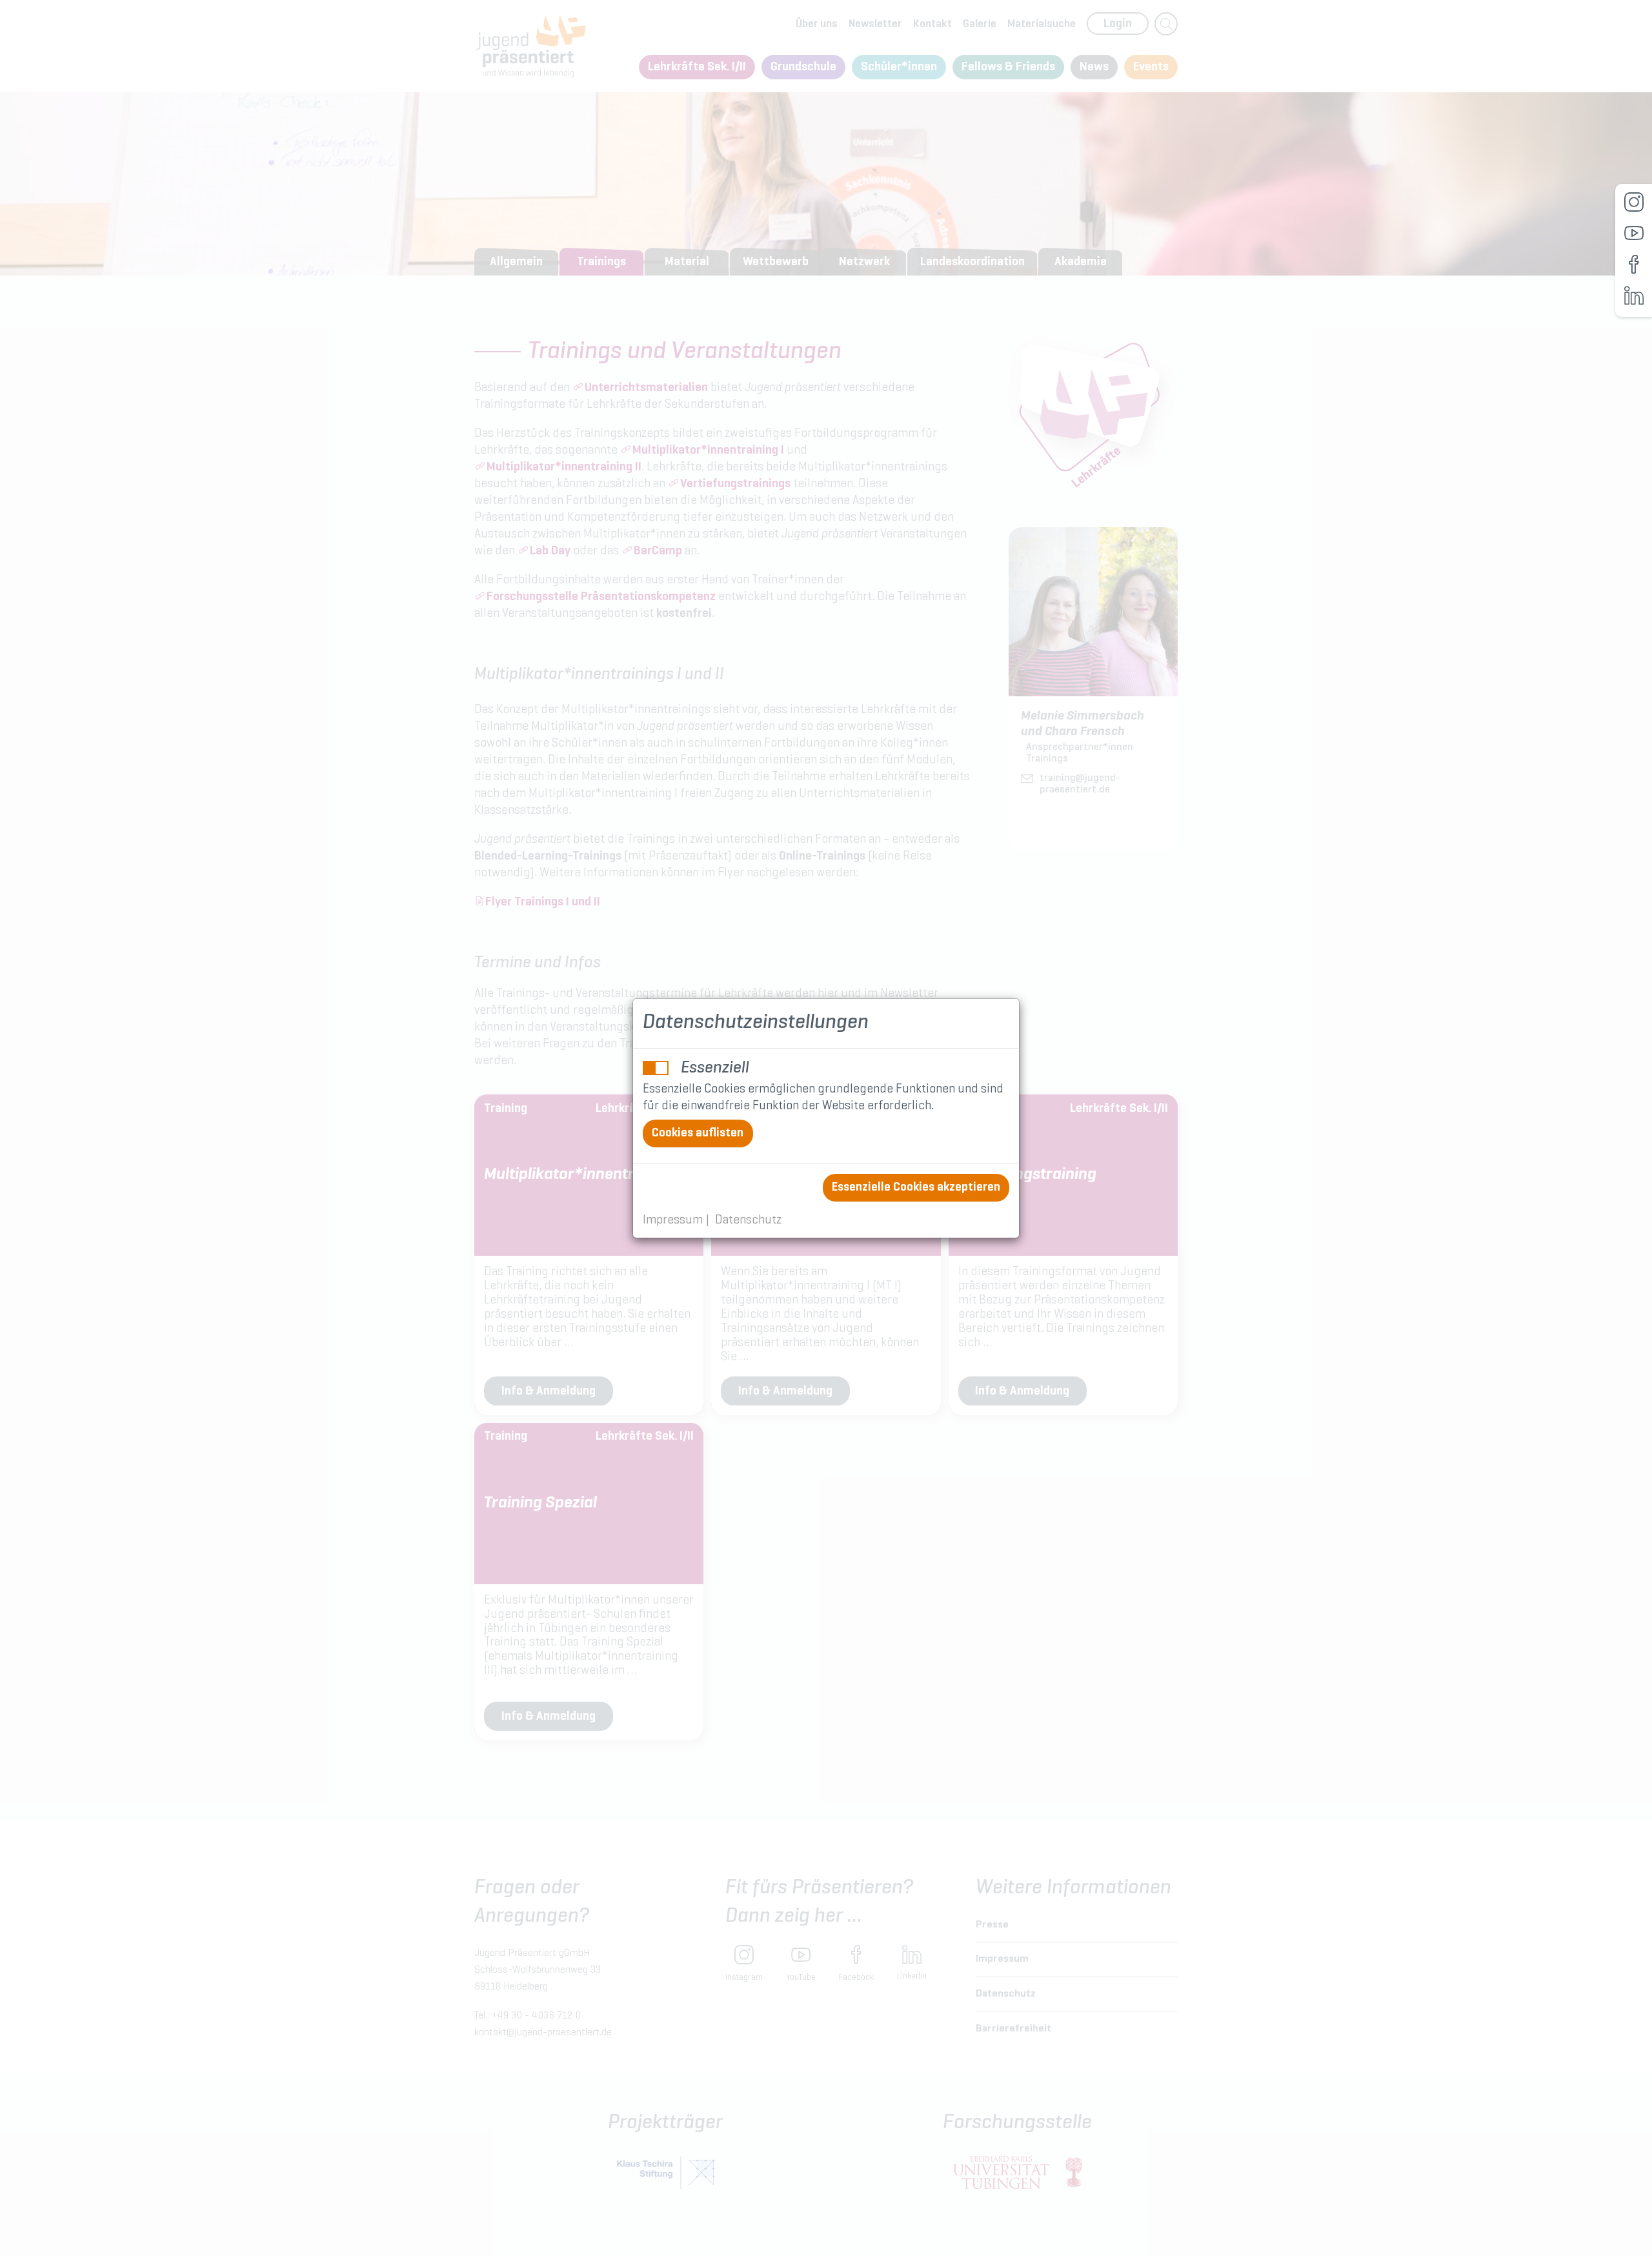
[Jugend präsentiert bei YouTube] (1634, 233)
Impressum (673, 1221)
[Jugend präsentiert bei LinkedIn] (1634, 296)
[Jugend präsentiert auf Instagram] (1634, 202)
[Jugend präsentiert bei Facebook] (1634, 265)
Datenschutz (748, 1221)
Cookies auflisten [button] (698, 1133)
